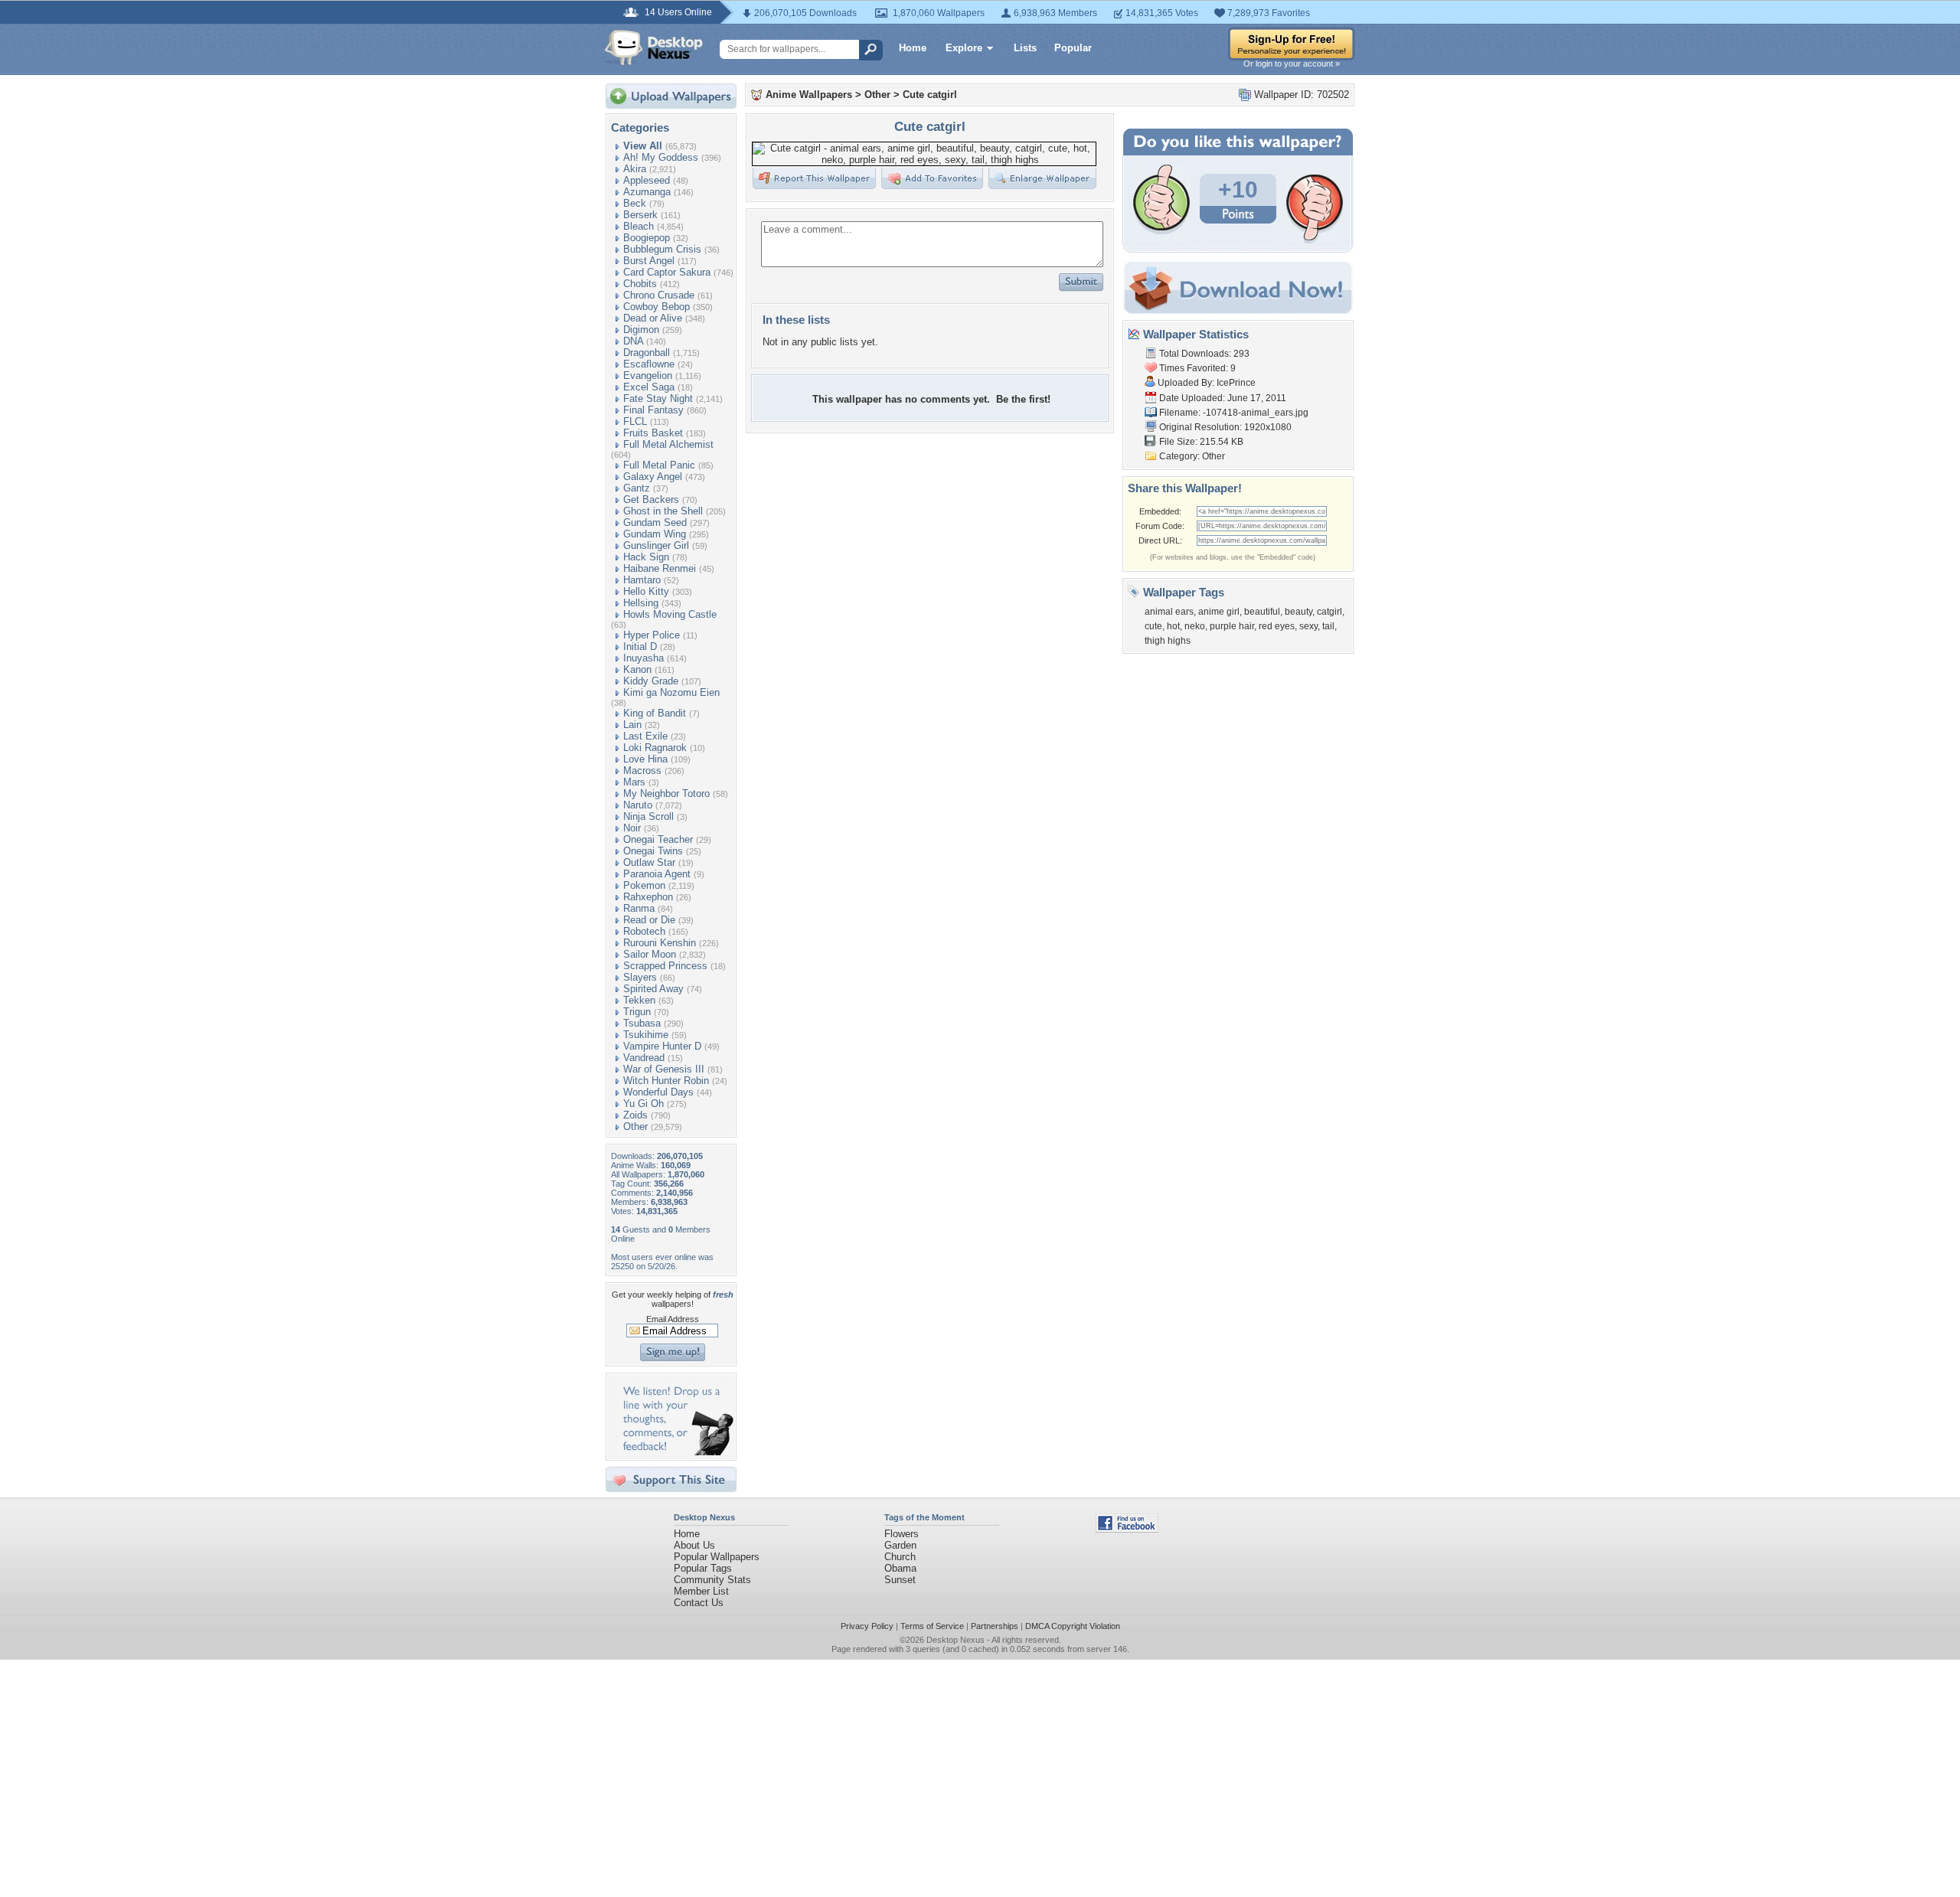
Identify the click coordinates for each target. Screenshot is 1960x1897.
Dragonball (647, 353)
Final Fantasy (653, 410)
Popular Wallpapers (717, 1557)
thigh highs (1168, 641)
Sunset (900, 1580)
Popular (1073, 48)
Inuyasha (644, 658)
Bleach (639, 226)
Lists (1025, 48)
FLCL (635, 421)
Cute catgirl (930, 95)
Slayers (640, 977)
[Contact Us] (676, 1452)
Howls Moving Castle (670, 614)
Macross (642, 771)
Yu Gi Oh (644, 1104)
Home (913, 48)
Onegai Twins (653, 851)
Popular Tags (703, 1568)
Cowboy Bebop (657, 307)
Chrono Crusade (659, 295)
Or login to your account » (1292, 64)
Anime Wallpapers (809, 95)
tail (1328, 626)
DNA (633, 341)
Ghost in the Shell (663, 511)
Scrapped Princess (665, 966)
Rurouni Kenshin (660, 943)
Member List (701, 1591)
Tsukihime (646, 1035)
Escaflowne (649, 364)
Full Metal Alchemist (668, 444)
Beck (635, 203)
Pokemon (644, 885)
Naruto (638, 805)
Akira (635, 169)
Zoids (635, 1115)
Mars (634, 782)
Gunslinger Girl (656, 545)
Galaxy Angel (653, 477)
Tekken (639, 1000)
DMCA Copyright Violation (1073, 1626)
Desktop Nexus (955, 1640)
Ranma (639, 908)
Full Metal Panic (659, 465)
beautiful (1262, 612)
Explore (964, 48)
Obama (900, 1568)
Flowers (902, 1534)
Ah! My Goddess (661, 157)
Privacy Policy (867, 1626)
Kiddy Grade (651, 681)
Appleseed (647, 180)
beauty (1298, 612)
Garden (900, 1545)
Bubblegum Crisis (662, 249)
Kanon (637, 669)
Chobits (640, 284)
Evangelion (648, 375)
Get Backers (651, 500)
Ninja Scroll (648, 816)
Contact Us (699, 1603)
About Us (694, 1545)
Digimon (641, 330)
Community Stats (712, 1580)
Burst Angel (649, 261)
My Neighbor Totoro (666, 793)
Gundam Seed (655, 522)
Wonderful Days (658, 1092)
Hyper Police (652, 635)
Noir (632, 828)
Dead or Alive (653, 318)
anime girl (1219, 612)
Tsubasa (642, 1023)
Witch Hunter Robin (666, 1081)
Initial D (640, 646)
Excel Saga (649, 387)
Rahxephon (648, 897)
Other (635, 1126)
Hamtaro (642, 580)
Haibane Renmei (660, 568)
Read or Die (649, 920)
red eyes (1277, 626)
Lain (632, 725)
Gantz (637, 488)
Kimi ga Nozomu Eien (671, 692)
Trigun (637, 1012)
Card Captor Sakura (667, 272)
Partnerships (995, 1626)
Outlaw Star (649, 862)
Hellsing (641, 603)
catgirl (1330, 612)
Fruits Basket (653, 433)
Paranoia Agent (657, 874)
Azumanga (647, 192)
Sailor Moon (650, 954)
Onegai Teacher (658, 839)
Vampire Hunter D (662, 1046)
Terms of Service (932, 1626)
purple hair (1232, 626)
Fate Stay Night (658, 398)
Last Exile (645, 736)
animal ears (1169, 612)
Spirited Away (653, 989)
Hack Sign (646, 557)
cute (1153, 626)
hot (1173, 626)
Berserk (640, 215)
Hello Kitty (646, 591)
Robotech (644, 931)
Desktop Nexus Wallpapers (654, 47)
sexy (1308, 626)
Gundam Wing (655, 534)
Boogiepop (647, 238)
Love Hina (645, 759)
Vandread (644, 1058)
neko (1195, 626)
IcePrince (1236, 383)
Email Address (673, 1319)
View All (643, 146)
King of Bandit (655, 713)
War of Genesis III (664, 1069)
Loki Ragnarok (655, 748)
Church (900, 1557)
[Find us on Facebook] (1127, 1529)
